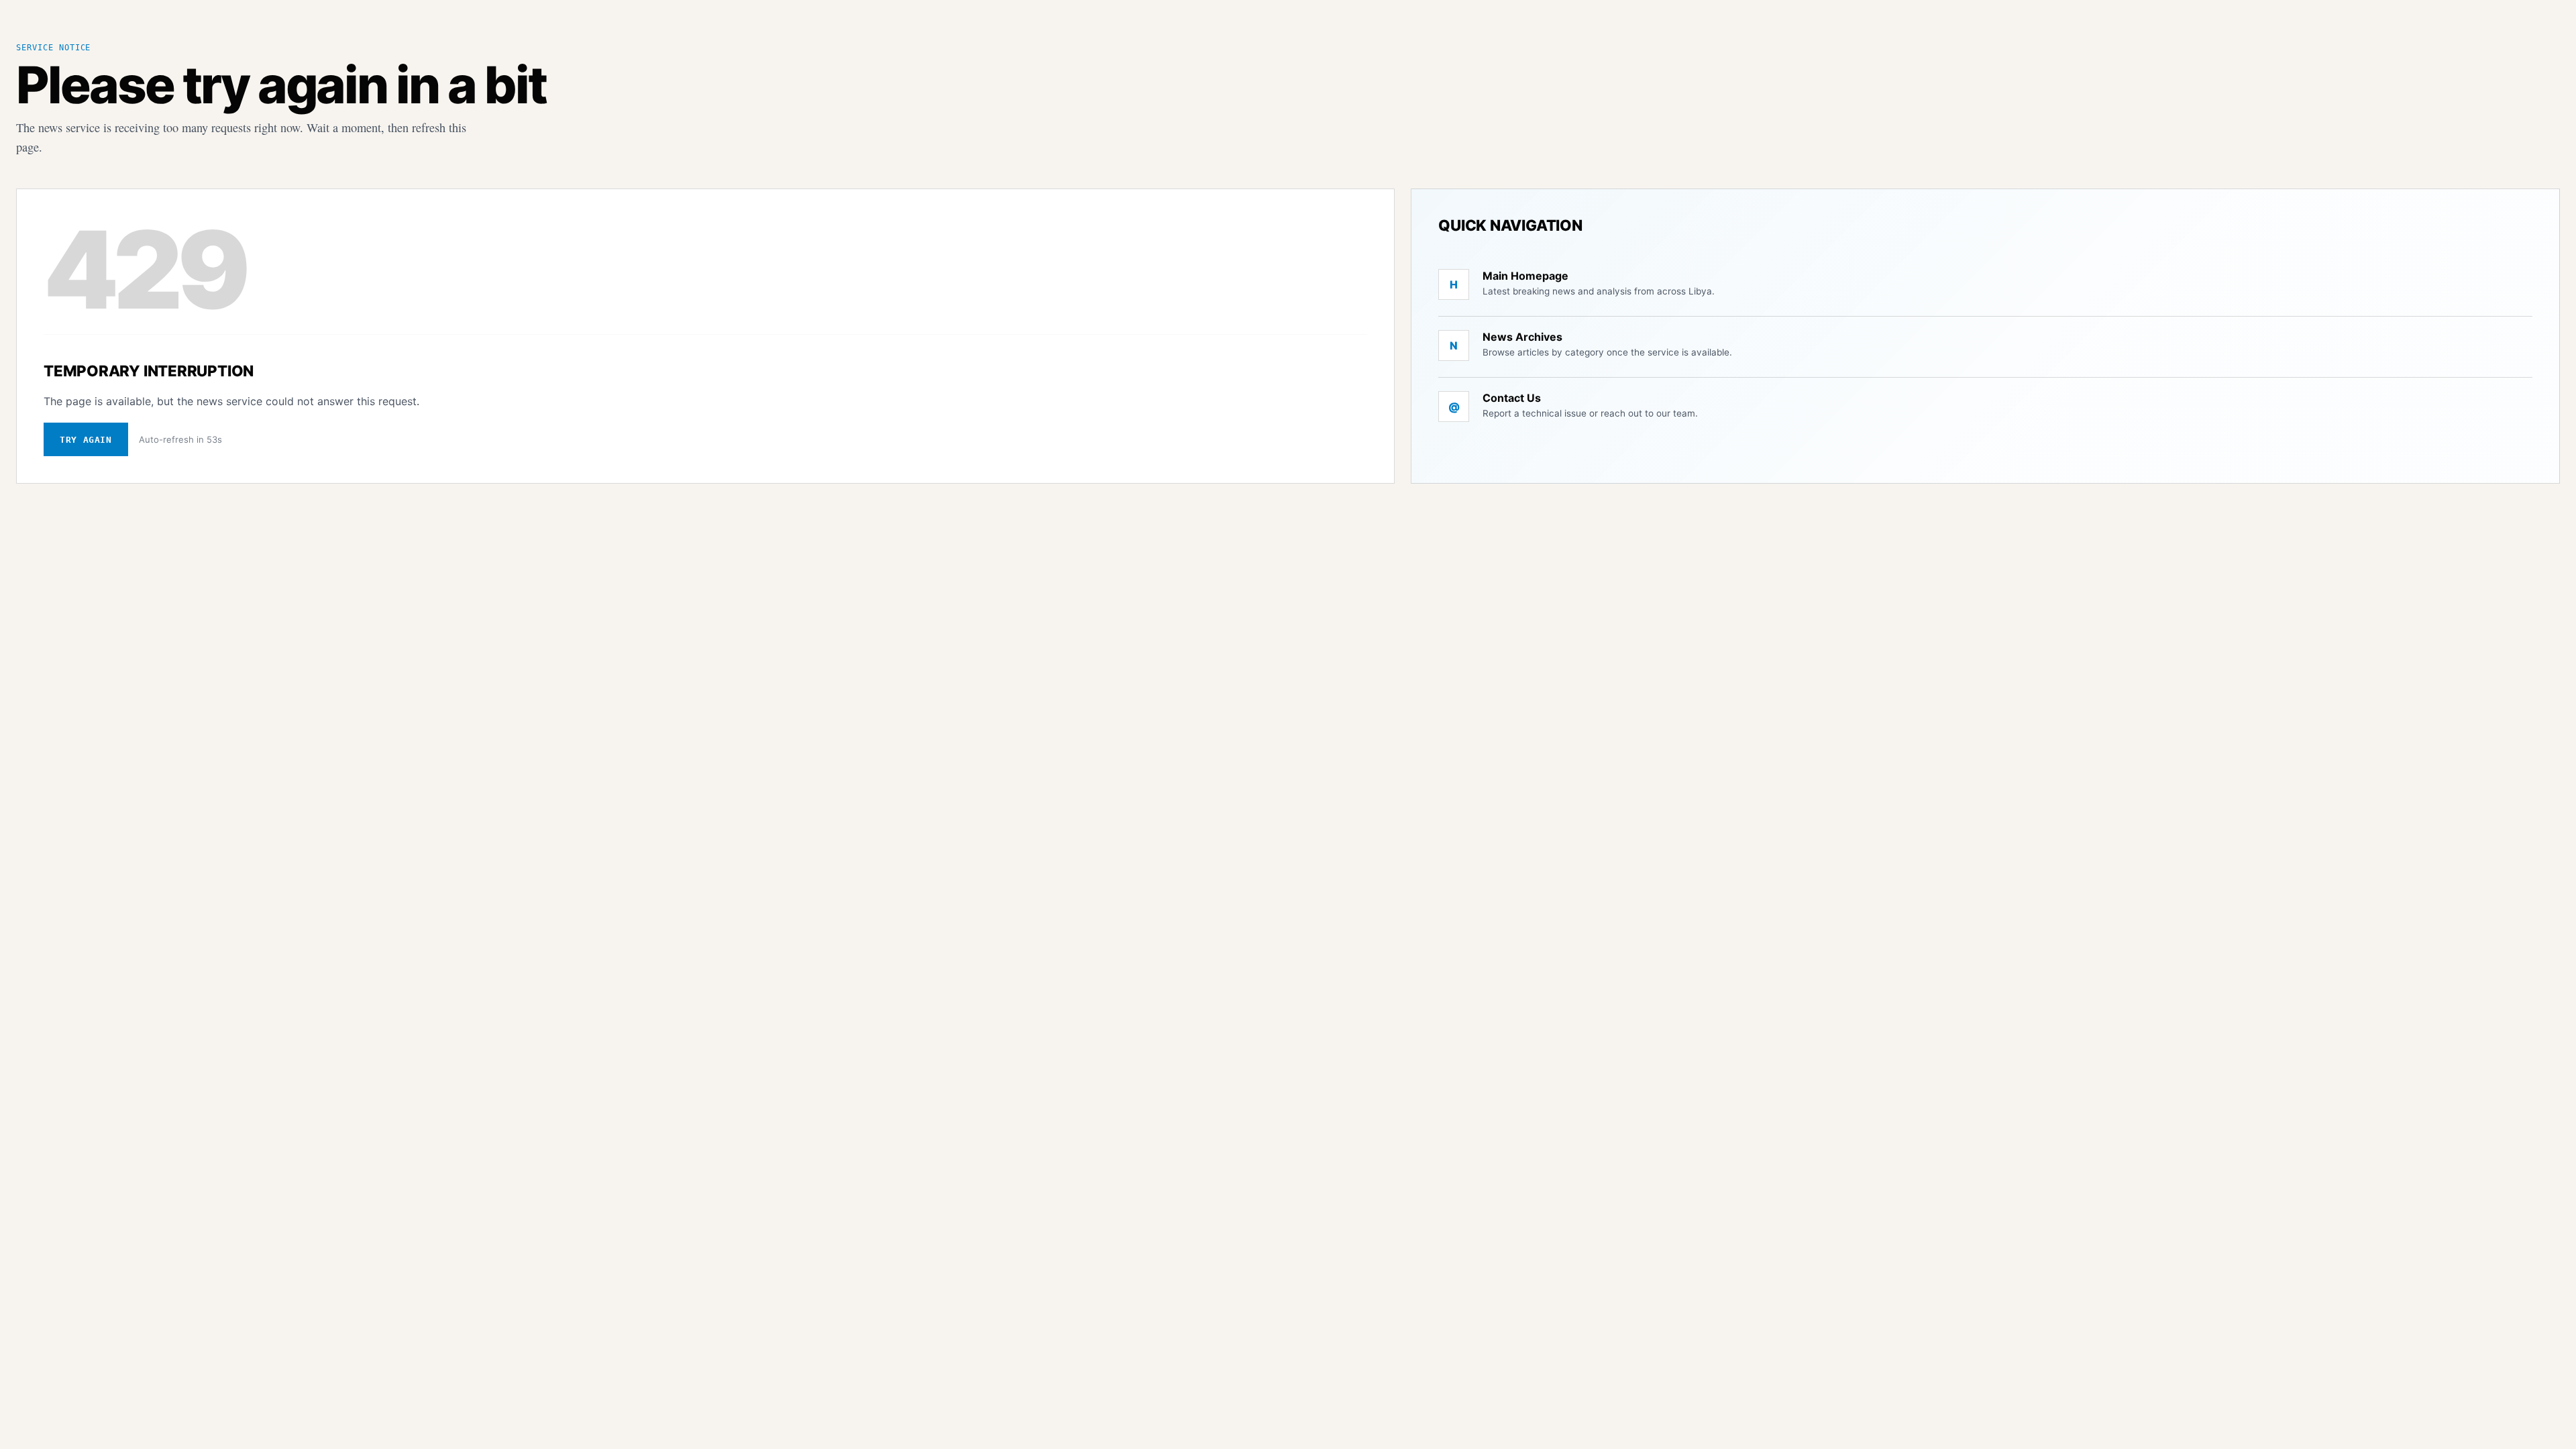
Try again (86, 440)
